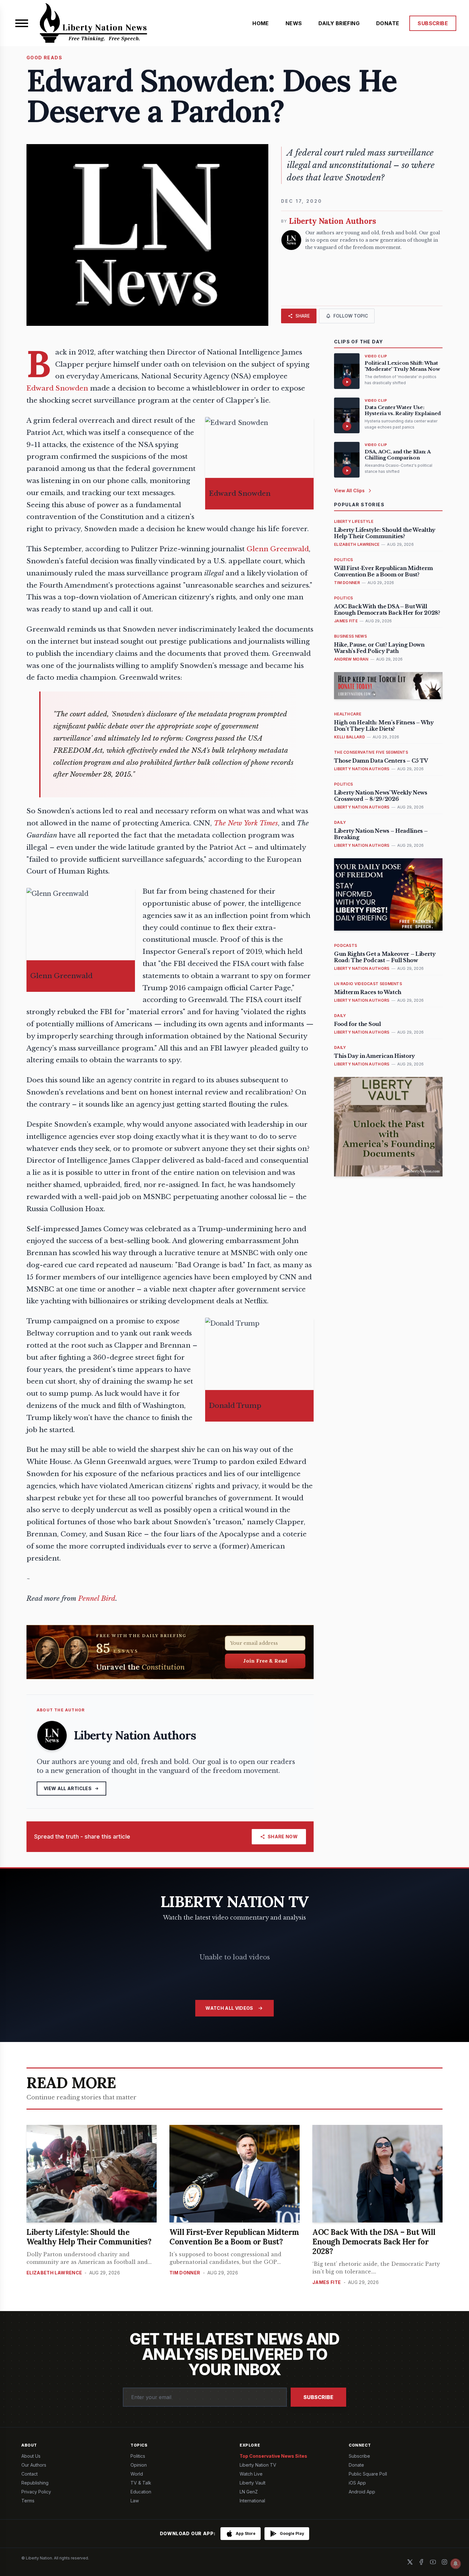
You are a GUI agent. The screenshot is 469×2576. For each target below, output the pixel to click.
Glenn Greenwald (278, 549)
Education (141, 2492)
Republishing (35, 2483)
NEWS (294, 23)
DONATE (388, 23)
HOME (261, 23)
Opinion (139, 2465)
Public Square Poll (368, 2474)
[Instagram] (444, 2562)
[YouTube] (433, 2562)
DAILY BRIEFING (339, 23)
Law (135, 2501)
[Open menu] (22, 23)
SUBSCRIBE (433, 23)
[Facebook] (421, 2562)
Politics (138, 2456)
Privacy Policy (36, 2492)
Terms (28, 2501)
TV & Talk (141, 2483)
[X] (410, 2562)
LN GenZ (249, 2492)
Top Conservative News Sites (273, 2456)
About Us (31, 2456)
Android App (362, 2492)
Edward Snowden (57, 388)
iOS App (357, 2483)
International (252, 2501)
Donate (356, 2465)
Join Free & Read (265, 1661)
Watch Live (251, 2474)
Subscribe (318, 2397)
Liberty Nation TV (258, 2465)
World (137, 2474)
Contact (30, 2474)
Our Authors (34, 2465)
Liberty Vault (253, 2483)
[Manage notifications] (456, 2564)
